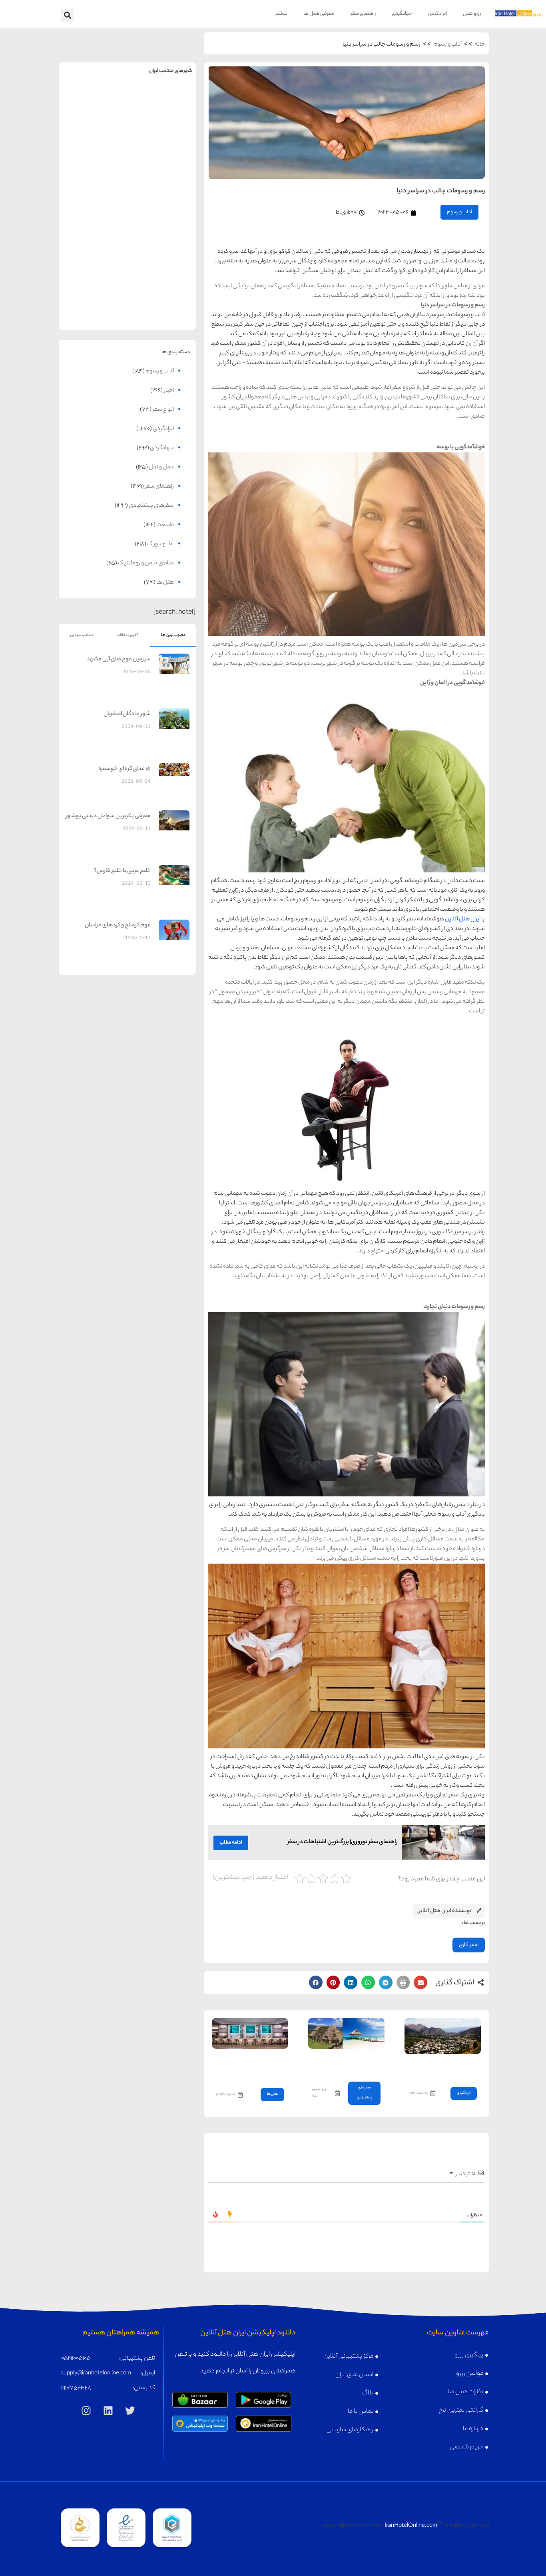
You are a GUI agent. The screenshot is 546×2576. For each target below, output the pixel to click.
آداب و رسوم (447, 45)
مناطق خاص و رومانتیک (146, 564)
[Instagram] (86, 2411)
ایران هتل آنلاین (463, 920)
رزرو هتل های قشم (162, 307)
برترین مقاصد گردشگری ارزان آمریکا (347, 2063)
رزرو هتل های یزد (93, 307)
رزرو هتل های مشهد (93, 119)
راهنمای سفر (363, 14)
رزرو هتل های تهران (162, 119)
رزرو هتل (472, 14)
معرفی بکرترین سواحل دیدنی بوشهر (108, 816)
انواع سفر (163, 410)
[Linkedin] (108, 2411)
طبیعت (165, 525)
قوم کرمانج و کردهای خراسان (118, 926)
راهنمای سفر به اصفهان (93, 165)
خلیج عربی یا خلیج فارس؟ (122, 871)
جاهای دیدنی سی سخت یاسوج (449, 2068)
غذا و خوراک (160, 544)
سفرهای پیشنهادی (151, 506)
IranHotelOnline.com (411, 2526)
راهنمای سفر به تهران (162, 102)
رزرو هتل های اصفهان (93, 182)
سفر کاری (469, 1945)
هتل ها (272, 2094)
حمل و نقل (161, 468)
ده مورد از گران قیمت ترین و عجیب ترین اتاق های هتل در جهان (252, 2066)
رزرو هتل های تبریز (93, 244)
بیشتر (281, 14)
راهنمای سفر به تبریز (93, 227)
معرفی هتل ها (319, 14)
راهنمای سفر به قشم (162, 289)
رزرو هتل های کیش (162, 182)
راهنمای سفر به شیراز (162, 227)
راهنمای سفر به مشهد (93, 102)
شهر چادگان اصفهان (127, 714)
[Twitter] (130, 2411)
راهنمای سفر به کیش (162, 165)
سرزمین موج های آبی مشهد (119, 660)
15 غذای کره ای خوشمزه (125, 769)
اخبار (169, 391)
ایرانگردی (437, 14)
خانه (480, 45)
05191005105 (76, 2359)
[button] (68, 15)
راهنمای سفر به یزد (93, 289)
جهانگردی (402, 14)
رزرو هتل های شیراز (162, 244)
